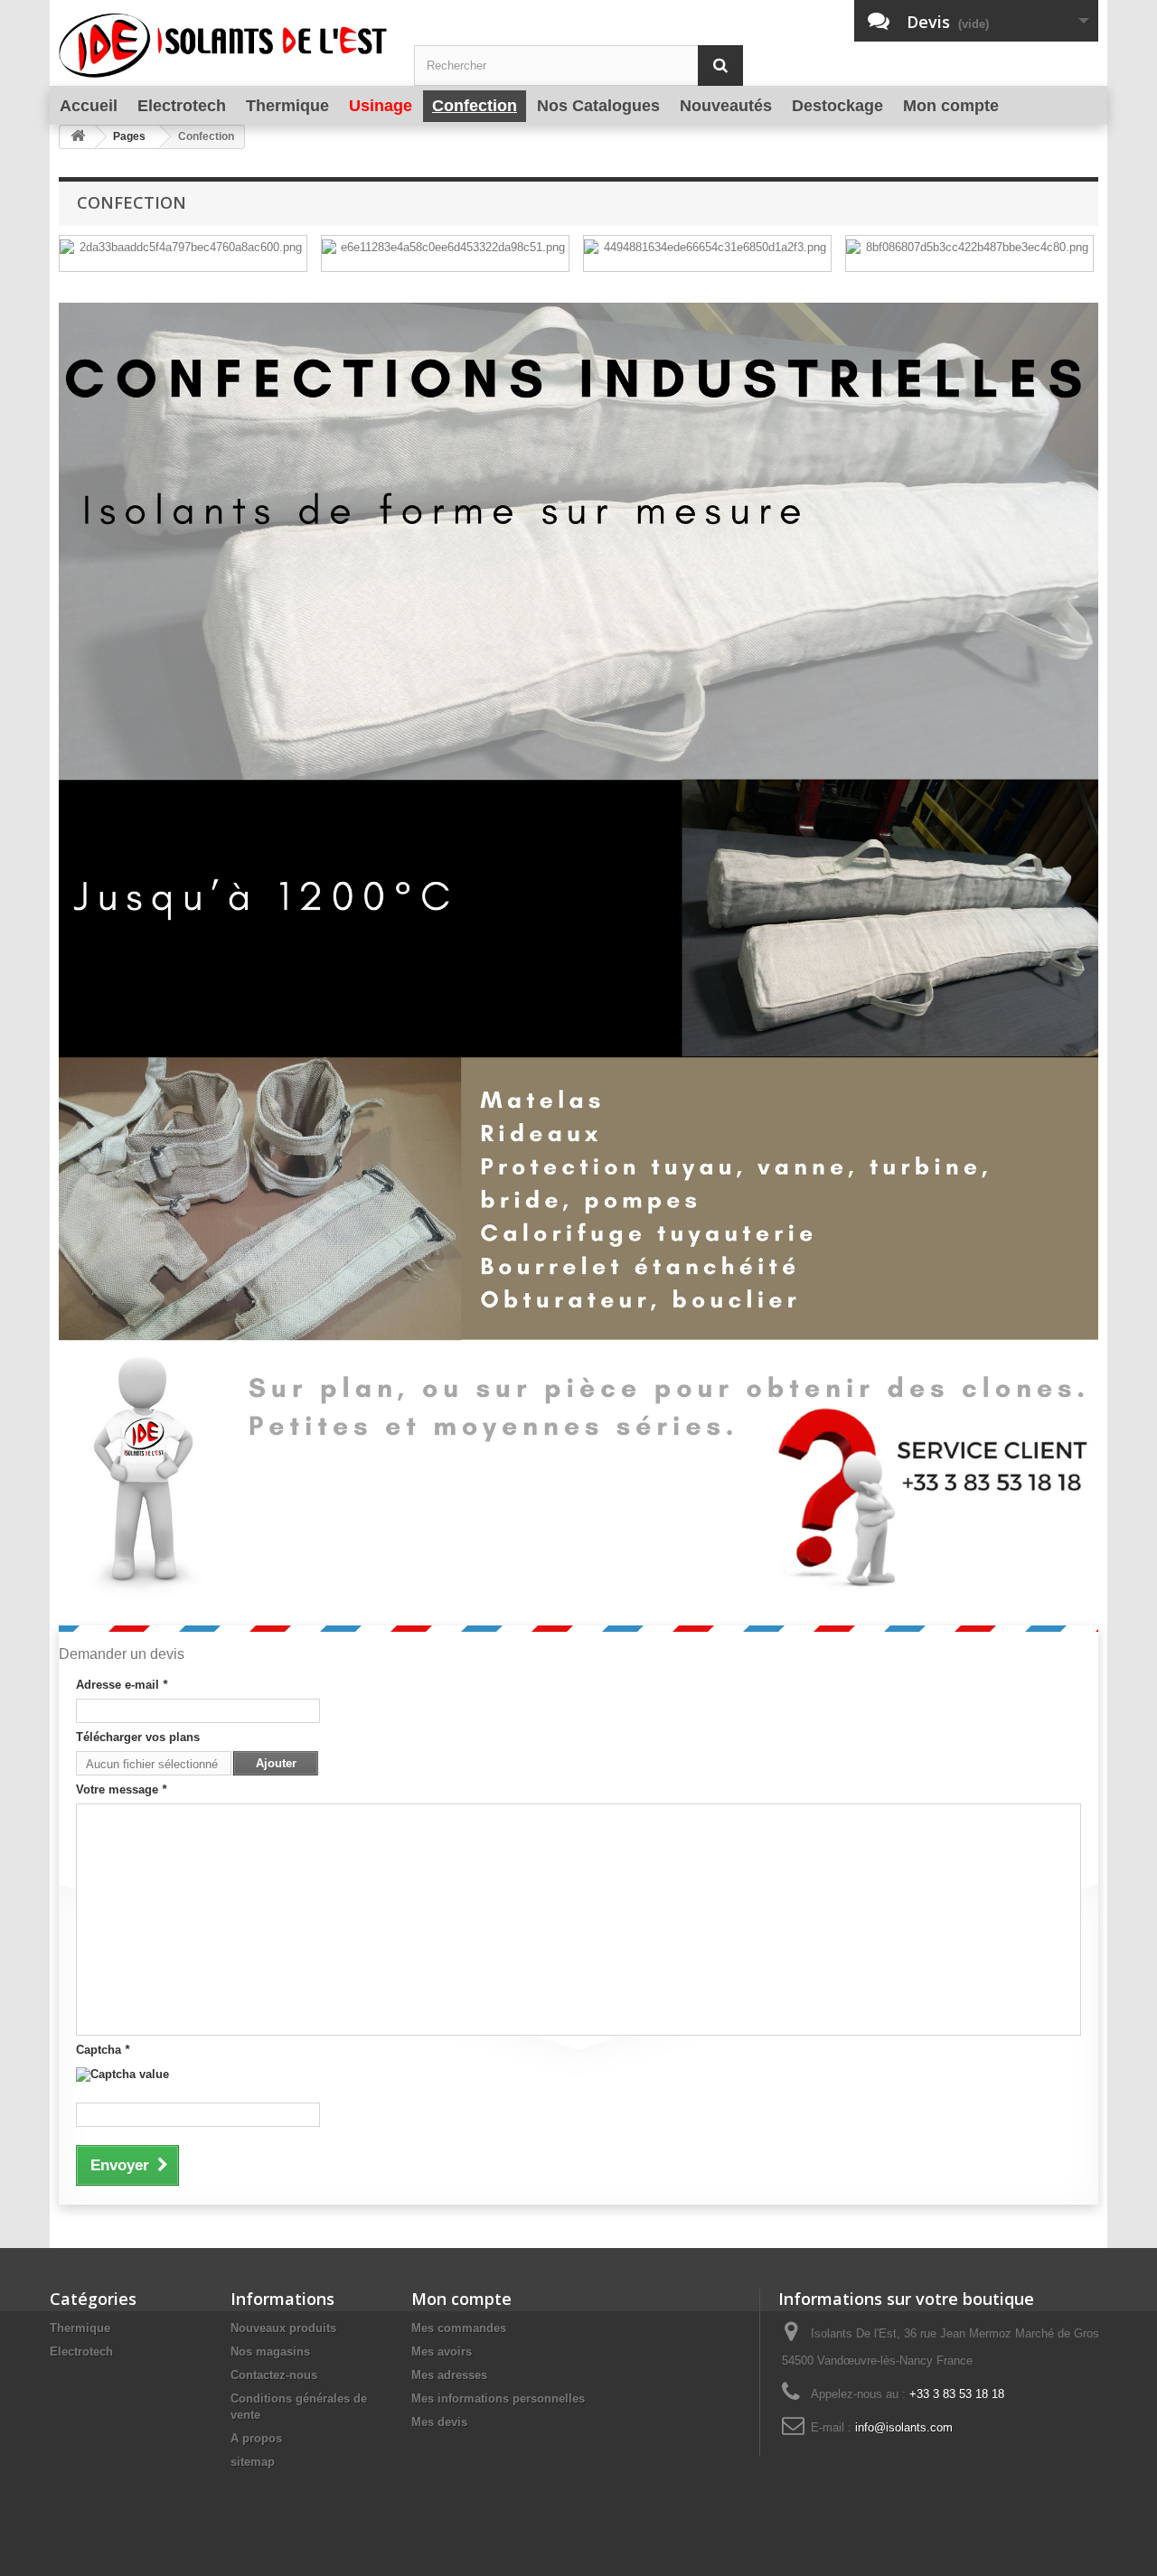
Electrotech (81, 2351)
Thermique (80, 2328)
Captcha (103, 2050)
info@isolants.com (904, 2427)
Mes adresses (449, 2375)
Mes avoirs (442, 2351)
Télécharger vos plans (138, 1737)
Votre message (121, 1789)
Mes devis (439, 2422)
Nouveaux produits (283, 2328)
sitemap (253, 2462)
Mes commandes (459, 2328)
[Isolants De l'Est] (223, 47)
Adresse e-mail (122, 1685)
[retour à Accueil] (78, 137)
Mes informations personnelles (498, 2398)
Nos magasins (270, 2351)
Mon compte (461, 2299)
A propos (256, 2438)
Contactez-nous (274, 2375)
